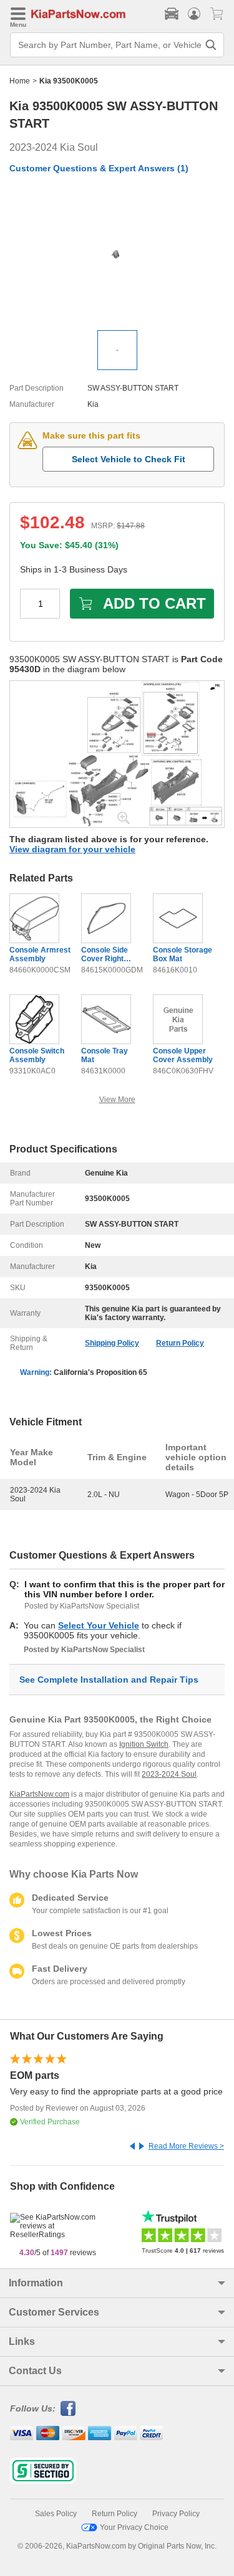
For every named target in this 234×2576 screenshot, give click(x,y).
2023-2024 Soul (169, 1774)
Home (20, 81)
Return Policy (180, 1343)
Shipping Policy (112, 1343)
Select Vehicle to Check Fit (129, 459)
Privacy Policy (176, 2514)
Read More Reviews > (186, 2146)
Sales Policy (56, 2514)
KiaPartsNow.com (39, 1794)
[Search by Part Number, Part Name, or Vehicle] (211, 45)
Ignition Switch (144, 1744)
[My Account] (194, 14)
